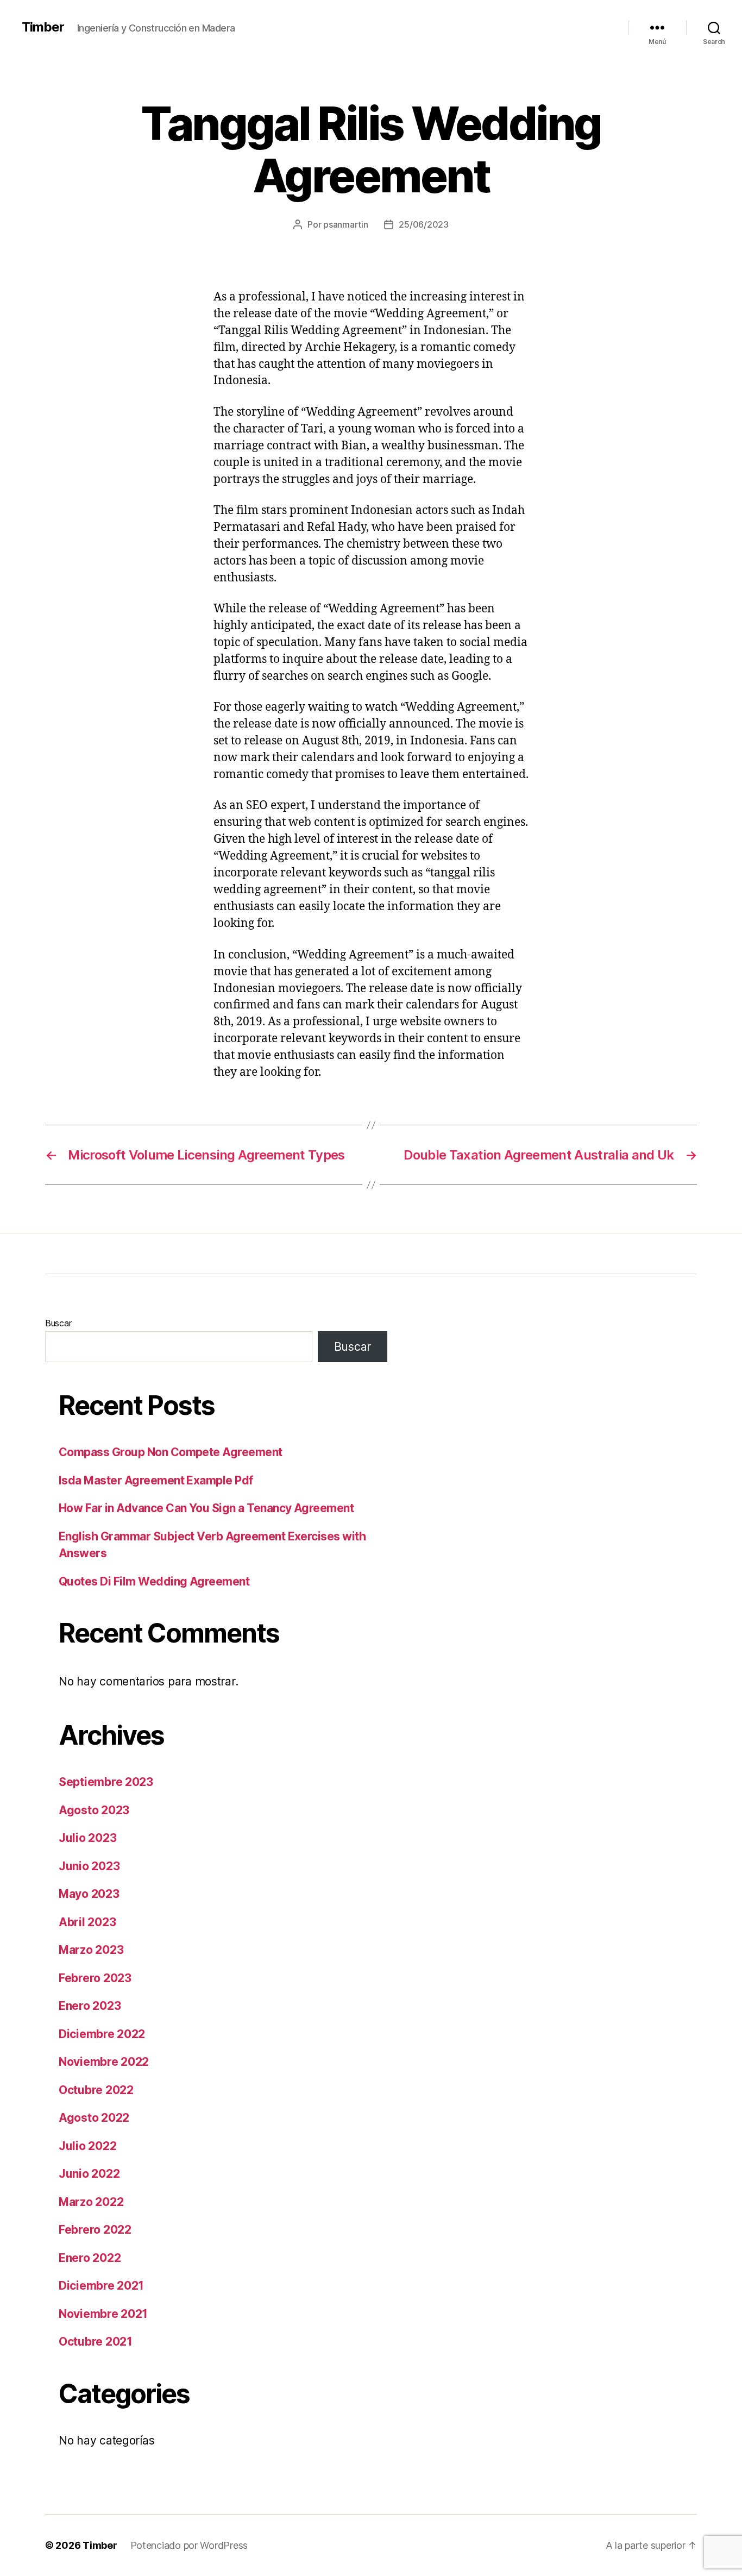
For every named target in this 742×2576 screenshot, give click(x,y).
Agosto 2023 (94, 1810)
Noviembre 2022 (104, 2062)
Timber (43, 27)
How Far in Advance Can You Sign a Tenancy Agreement (206, 1508)
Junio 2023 (89, 1866)
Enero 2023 (90, 2006)
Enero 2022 (90, 2258)
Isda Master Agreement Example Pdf (156, 1480)
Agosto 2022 (94, 2118)
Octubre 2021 (96, 2342)
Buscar (58, 1323)
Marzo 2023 (91, 1950)
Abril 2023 (87, 1922)
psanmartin (345, 224)
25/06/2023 (423, 224)
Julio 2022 (87, 2146)
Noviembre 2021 (103, 2314)
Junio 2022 (89, 2174)
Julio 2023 (87, 1838)
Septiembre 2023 (106, 1782)
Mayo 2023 (89, 1894)
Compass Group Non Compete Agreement (171, 1452)
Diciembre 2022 (102, 2034)
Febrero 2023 (95, 1978)
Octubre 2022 (96, 2090)
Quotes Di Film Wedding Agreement (154, 1581)
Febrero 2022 (95, 2230)
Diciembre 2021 (101, 2286)
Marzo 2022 (91, 2202)
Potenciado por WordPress (189, 2545)
